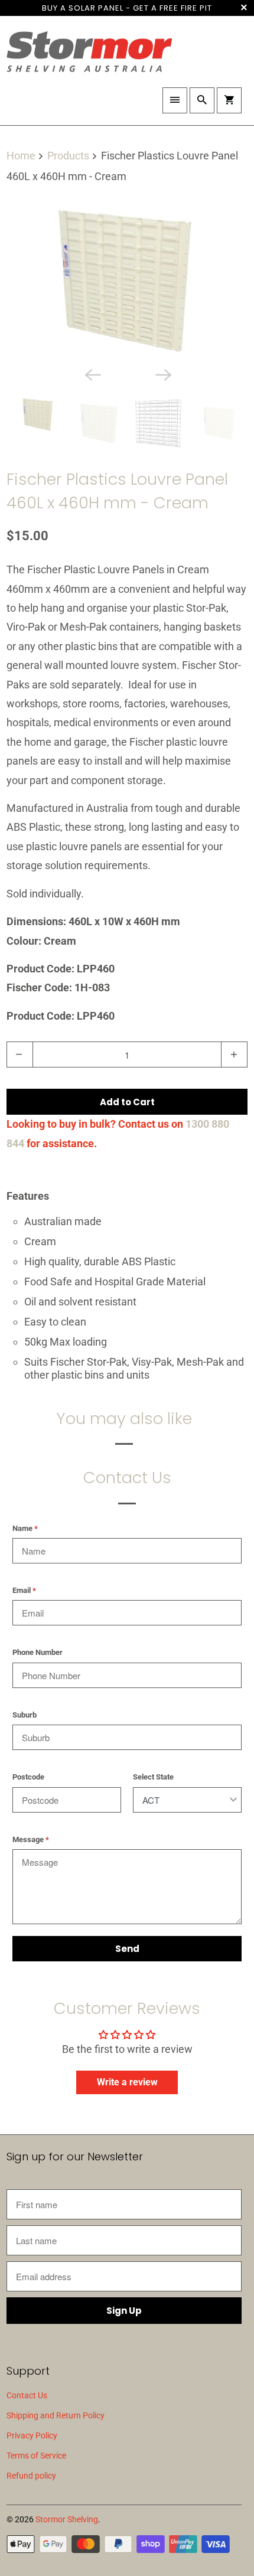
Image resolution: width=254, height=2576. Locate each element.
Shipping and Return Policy (56, 2415)
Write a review (127, 2082)
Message (31, 1839)
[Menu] (175, 100)
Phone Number (38, 1652)
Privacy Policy (32, 2435)
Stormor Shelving (67, 2519)
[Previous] (92, 374)
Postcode (28, 1777)
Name (25, 1528)
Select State (153, 1777)
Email (24, 1590)
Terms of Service (36, 2456)
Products (69, 156)
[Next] (162, 374)
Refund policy (31, 2476)
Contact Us (27, 2395)
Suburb (25, 1715)
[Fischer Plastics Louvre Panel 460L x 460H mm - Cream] (127, 280)
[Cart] (229, 100)
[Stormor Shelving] (89, 56)
